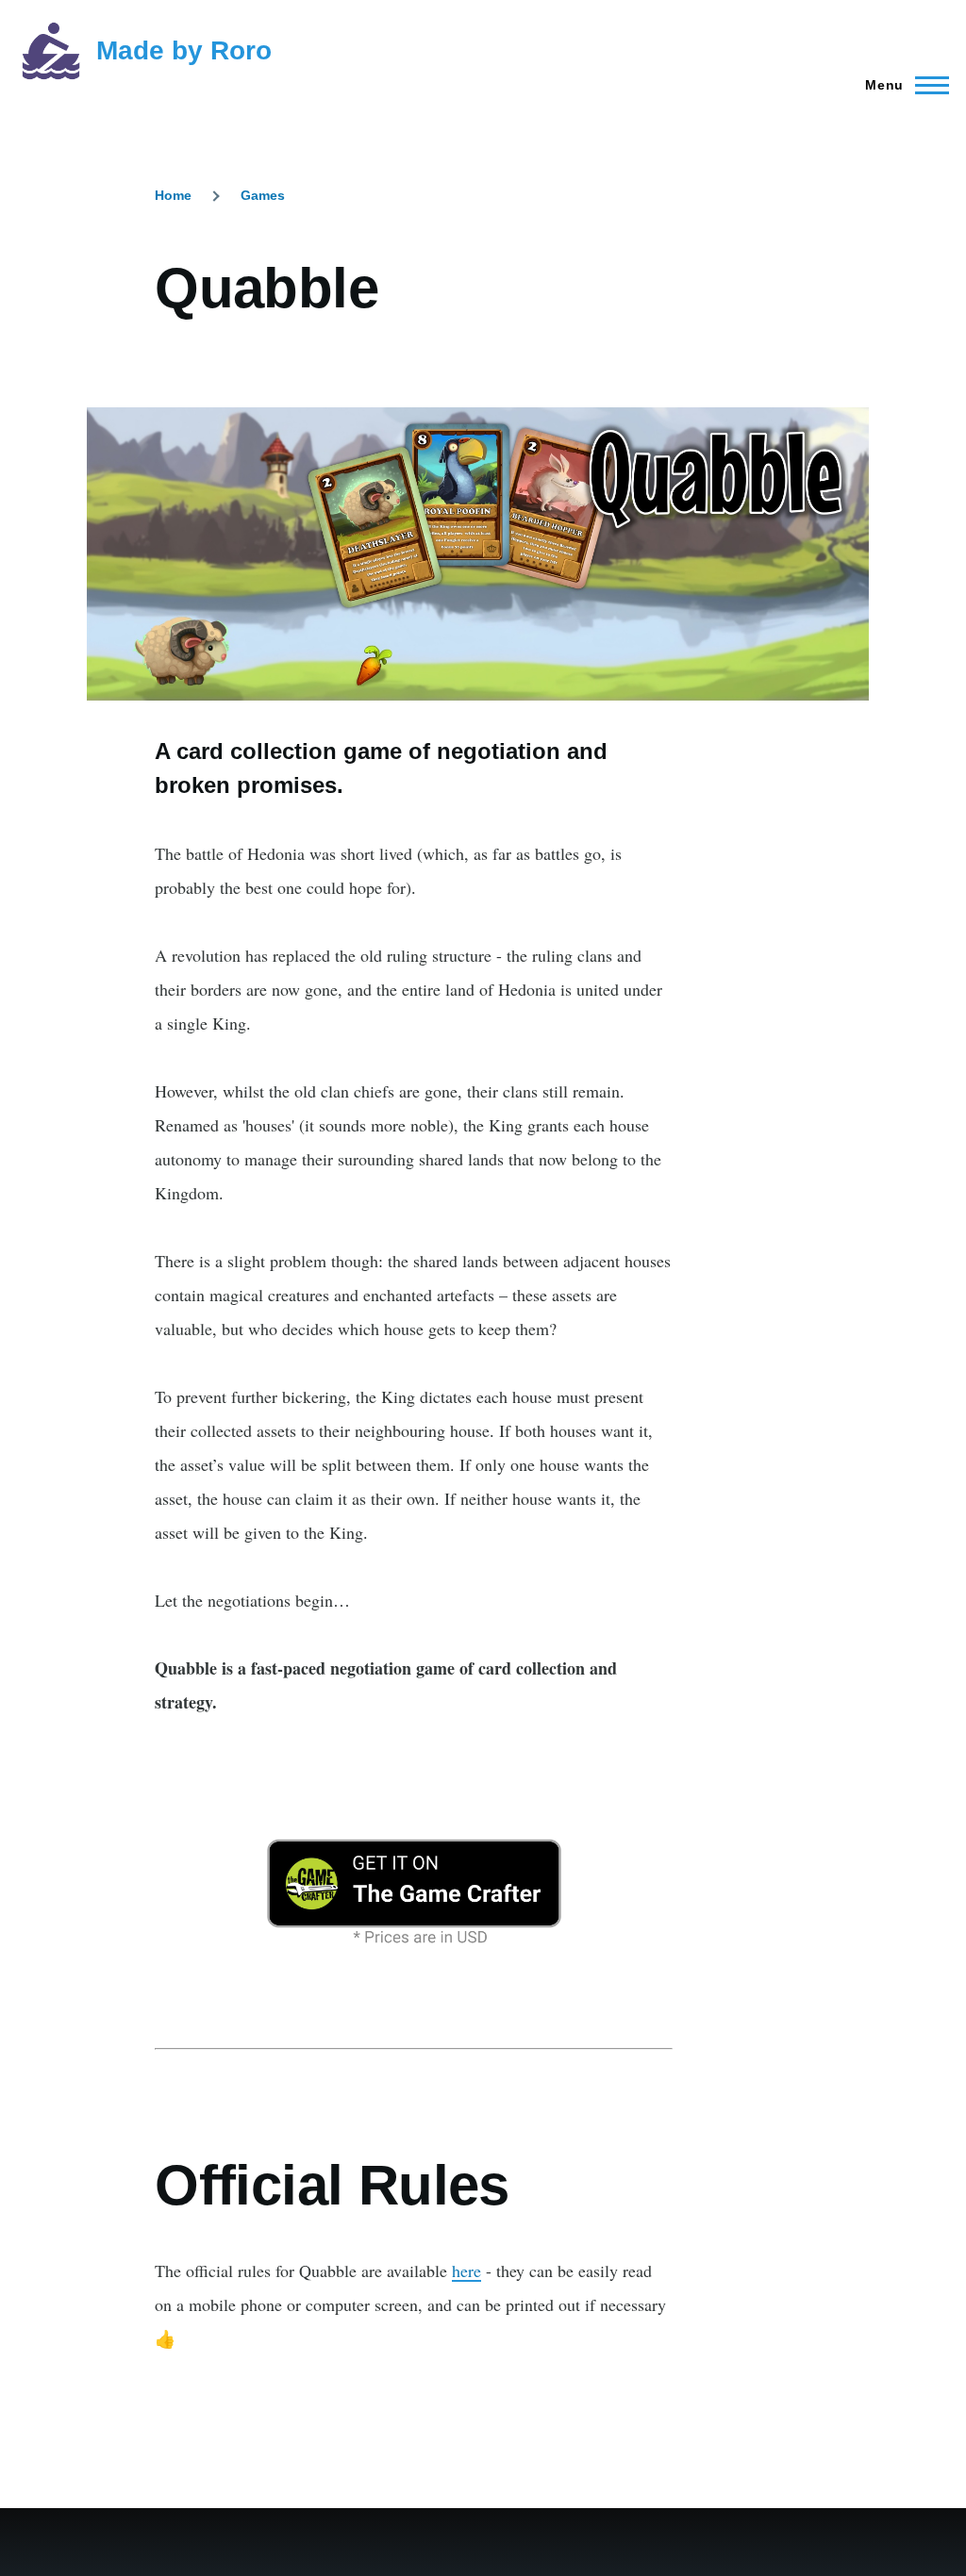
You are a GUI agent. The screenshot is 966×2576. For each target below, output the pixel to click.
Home (173, 195)
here (466, 2271)
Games (263, 195)
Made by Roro (184, 50)
